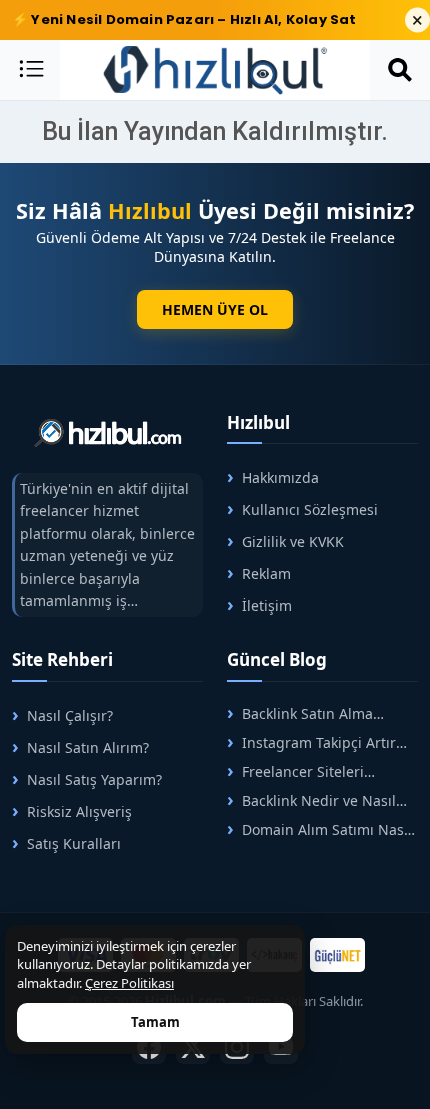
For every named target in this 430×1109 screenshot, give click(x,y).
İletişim (267, 605)
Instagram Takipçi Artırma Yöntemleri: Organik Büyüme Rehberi (322, 742)
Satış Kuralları (74, 843)
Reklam (266, 573)
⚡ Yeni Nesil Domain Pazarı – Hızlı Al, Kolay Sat (184, 19)
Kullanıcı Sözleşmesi (310, 509)
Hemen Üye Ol (215, 309)
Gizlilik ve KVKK (293, 541)
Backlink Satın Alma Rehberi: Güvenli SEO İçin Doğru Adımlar (313, 713)
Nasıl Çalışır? (70, 715)
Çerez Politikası (129, 983)
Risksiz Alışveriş (79, 811)
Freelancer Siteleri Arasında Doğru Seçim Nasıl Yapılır (321, 771)
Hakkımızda (280, 477)
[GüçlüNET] (337, 955)
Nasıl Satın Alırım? (88, 747)
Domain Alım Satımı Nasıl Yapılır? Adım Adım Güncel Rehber (319, 829)
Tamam (155, 1022)
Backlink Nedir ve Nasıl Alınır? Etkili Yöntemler (311, 800)
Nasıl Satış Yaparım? (94, 779)
